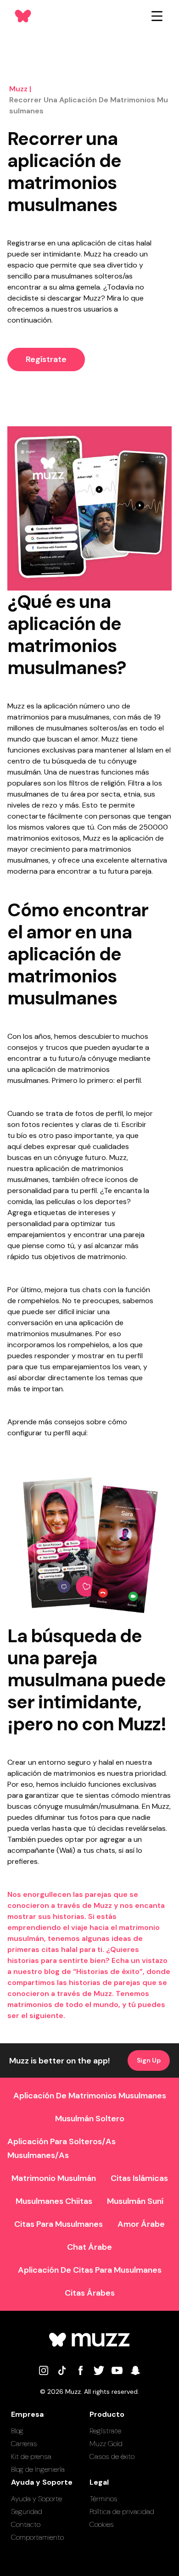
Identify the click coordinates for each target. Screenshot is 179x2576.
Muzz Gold (106, 2444)
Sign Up (149, 2060)
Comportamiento (37, 2537)
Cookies (102, 2524)
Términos (103, 2499)
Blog (17, 2431)
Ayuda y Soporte (36, 2499)
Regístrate (46, 359)
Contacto (26, 2524)
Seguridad (27, 2512)
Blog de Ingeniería (38, 2469)
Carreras (24, 2444)
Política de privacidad (122, 2512)
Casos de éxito (112, 2456)
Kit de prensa (31, 2456)
